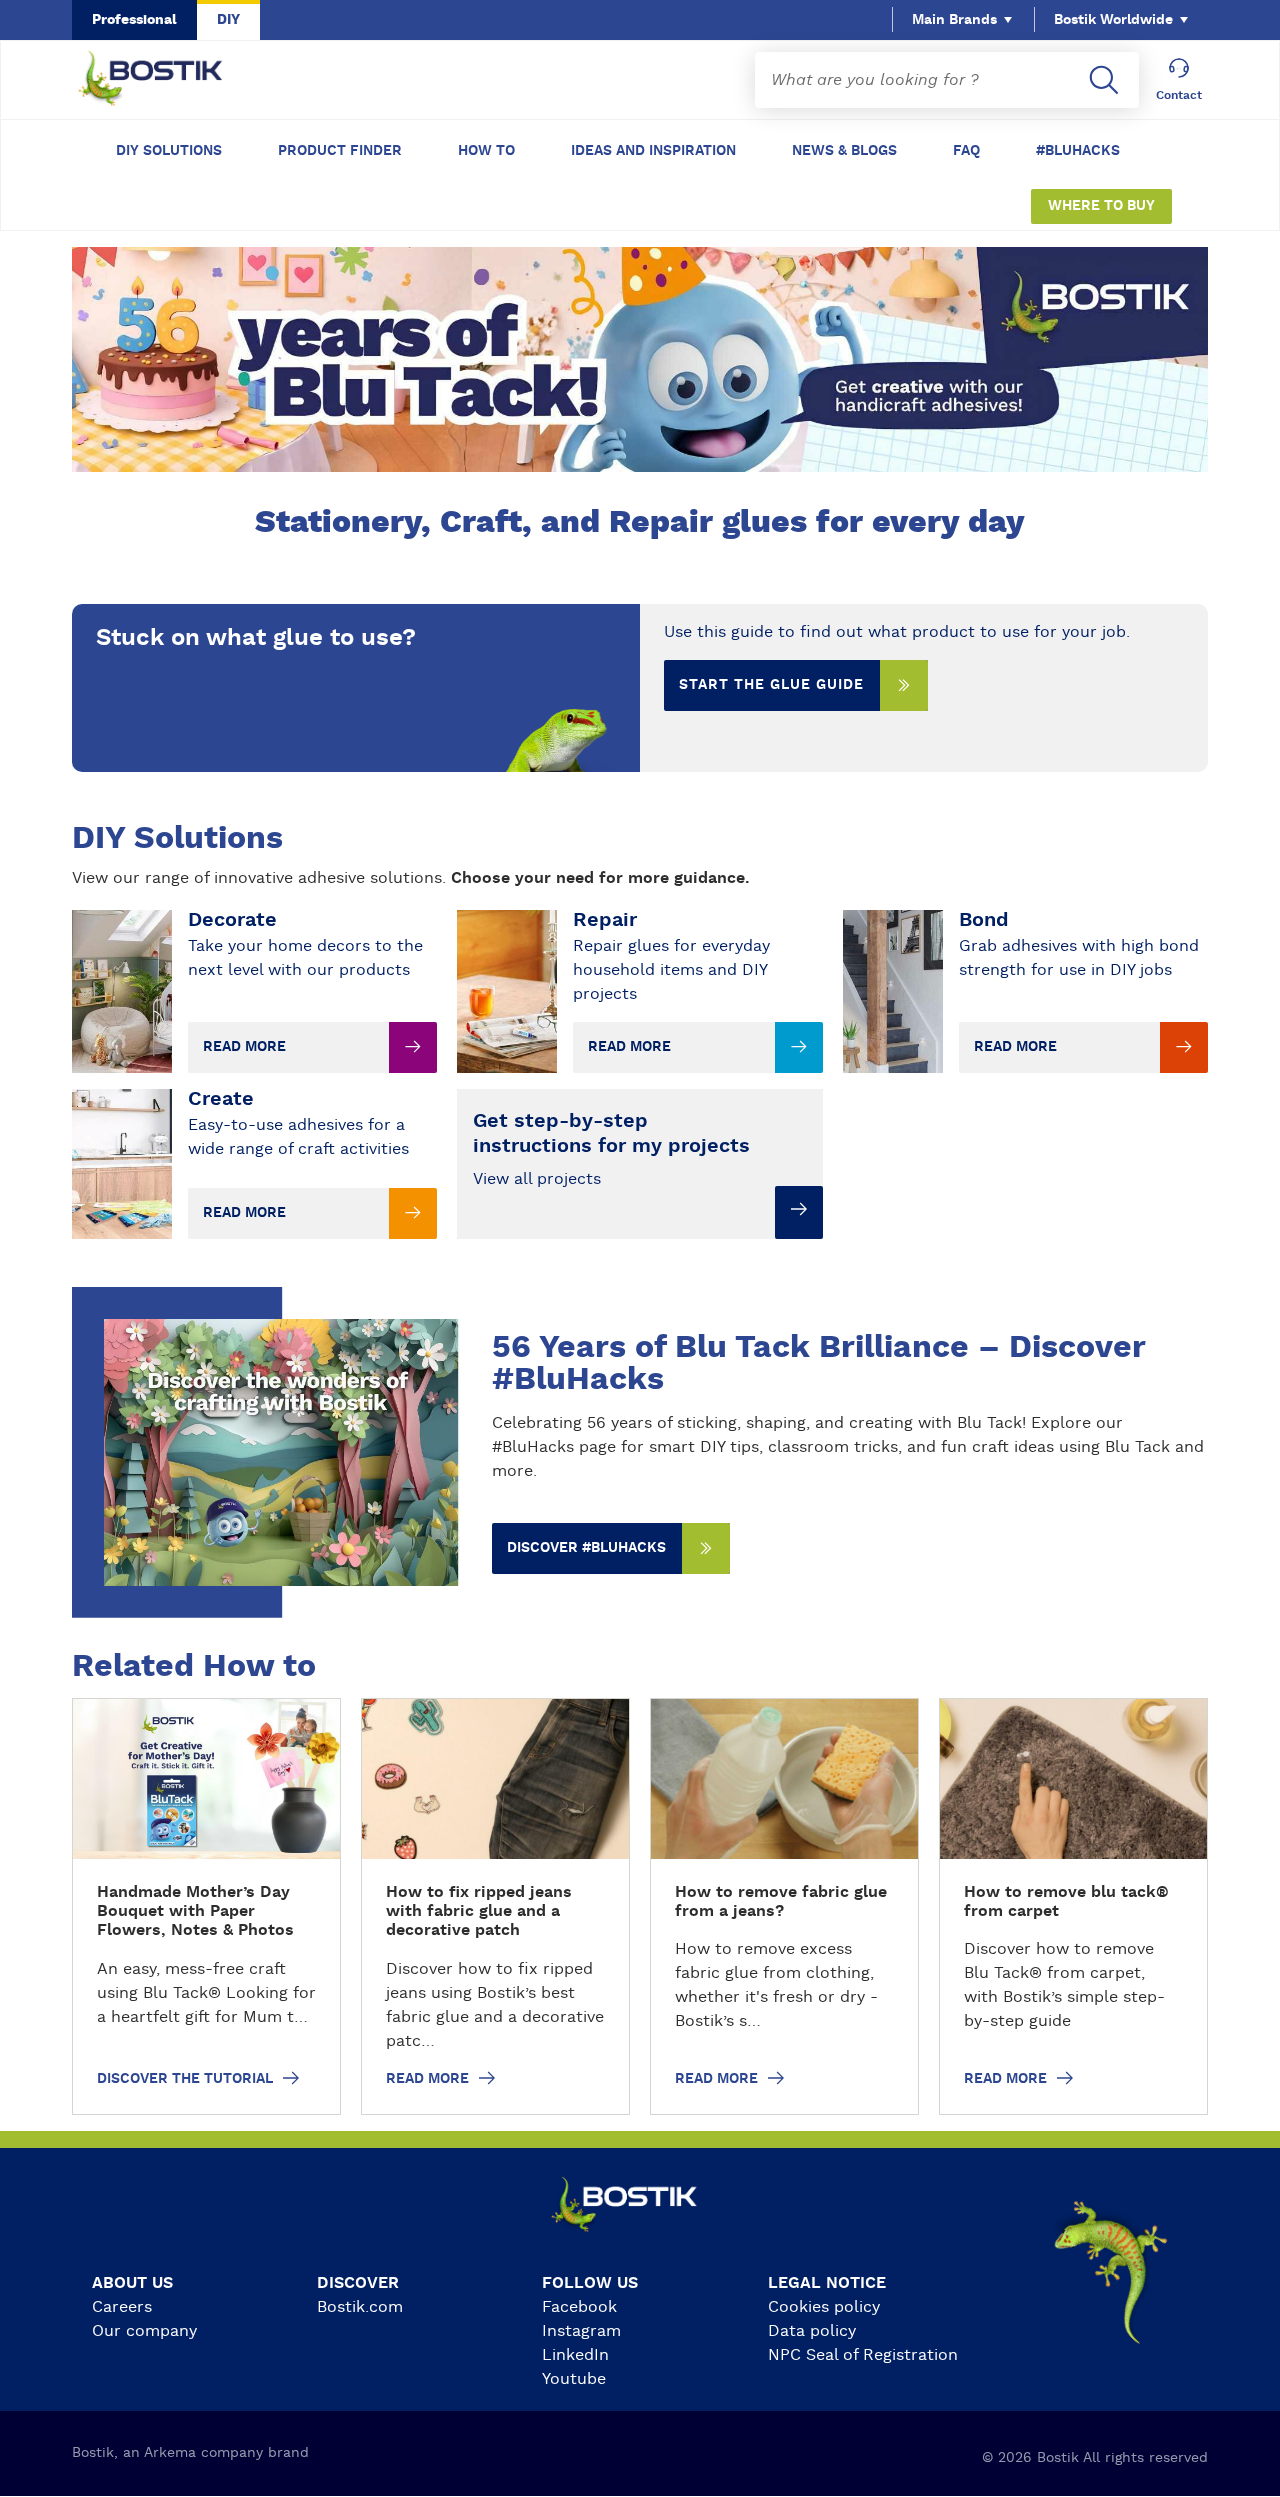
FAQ (966, 151)
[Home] (166, 80)
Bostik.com (360, 2307)
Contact (1179, 95)
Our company (144, 2331)
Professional (134, 20)
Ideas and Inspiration (653, 151)
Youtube (574, 2379)
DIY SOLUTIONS (169, 151)
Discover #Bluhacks (586, 1548)
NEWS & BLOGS (844, 151)
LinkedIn (575, 2355)
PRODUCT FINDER (340, 151)
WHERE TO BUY (1101, 206)
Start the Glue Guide (771, 685)
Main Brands (954, 20)
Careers (122, 2307)
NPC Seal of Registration (863, 2355)
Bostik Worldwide (1113, 20)
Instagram (581, 2331)
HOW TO (486, 151)
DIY (228, 20)
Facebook (579, 2307)
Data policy (812, 2331)
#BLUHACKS (1078, 151)
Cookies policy (824, 2307)
